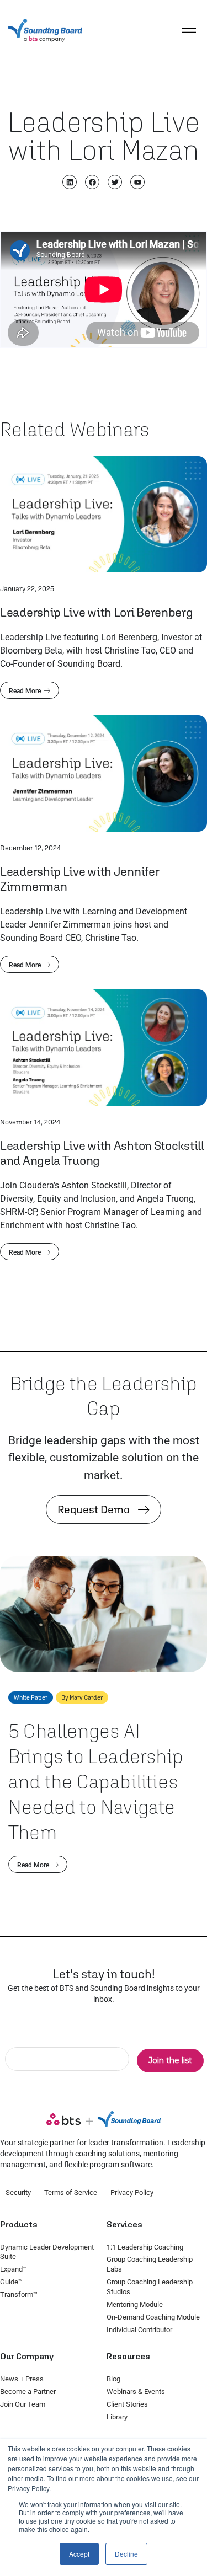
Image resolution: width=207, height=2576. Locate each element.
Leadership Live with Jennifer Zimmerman (79, 879)
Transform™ (19, 2294)
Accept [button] (79, 2554)
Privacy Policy (132, 2192)
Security (18, 2192)
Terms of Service (71, 2192)
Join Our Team (23, 2404)
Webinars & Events (136, 2392)
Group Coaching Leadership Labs (150, 2264)
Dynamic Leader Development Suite (47, 2252)
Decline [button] (126, 2554)
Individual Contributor (139, 2330)
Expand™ (14, 2269)
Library (117, 2417)
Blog (113, 2379)
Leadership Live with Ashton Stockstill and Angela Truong (102, 1153)
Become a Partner (28, 2392)
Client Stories (127, 2404)
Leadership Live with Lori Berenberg (97, 612)
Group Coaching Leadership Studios (150, 2287)
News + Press (22, 2379)
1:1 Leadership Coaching (145, 2247)
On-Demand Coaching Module (153, 2317)
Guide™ (11, 2282)
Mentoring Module (135, 2304)
